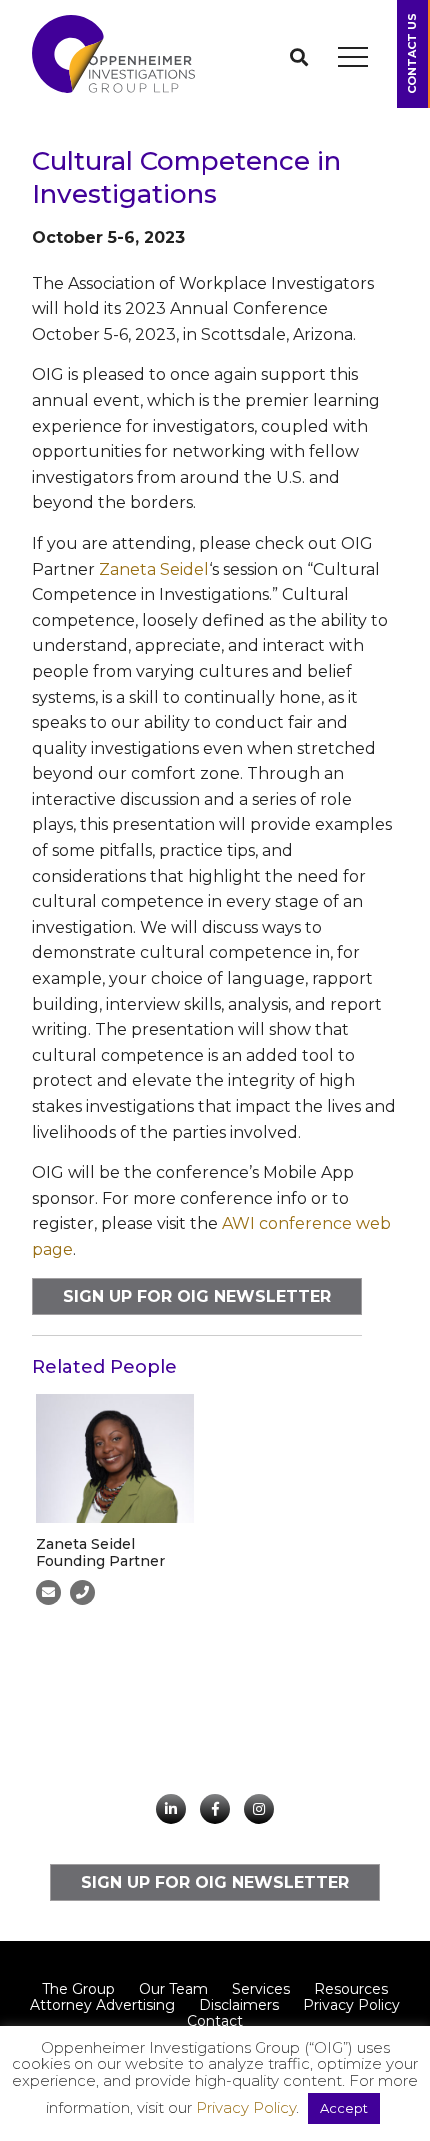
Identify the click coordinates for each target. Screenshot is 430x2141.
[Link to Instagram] (259, 1809)
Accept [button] (344, 2108)
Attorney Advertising (102, 2005)
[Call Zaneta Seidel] (82, 1592)
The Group (78, 1989)
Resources (351, 1989)
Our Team (173, 1989)
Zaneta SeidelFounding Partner (100, 1552)
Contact (215, 2021)
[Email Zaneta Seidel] (48, 1592)
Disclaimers (239, 2005)
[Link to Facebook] (215, 1809)
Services (261, 1989)
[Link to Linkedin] (171, 1809)
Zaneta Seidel (154, 569)
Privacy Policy (351, 2005)
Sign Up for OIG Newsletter (197, 1296)
